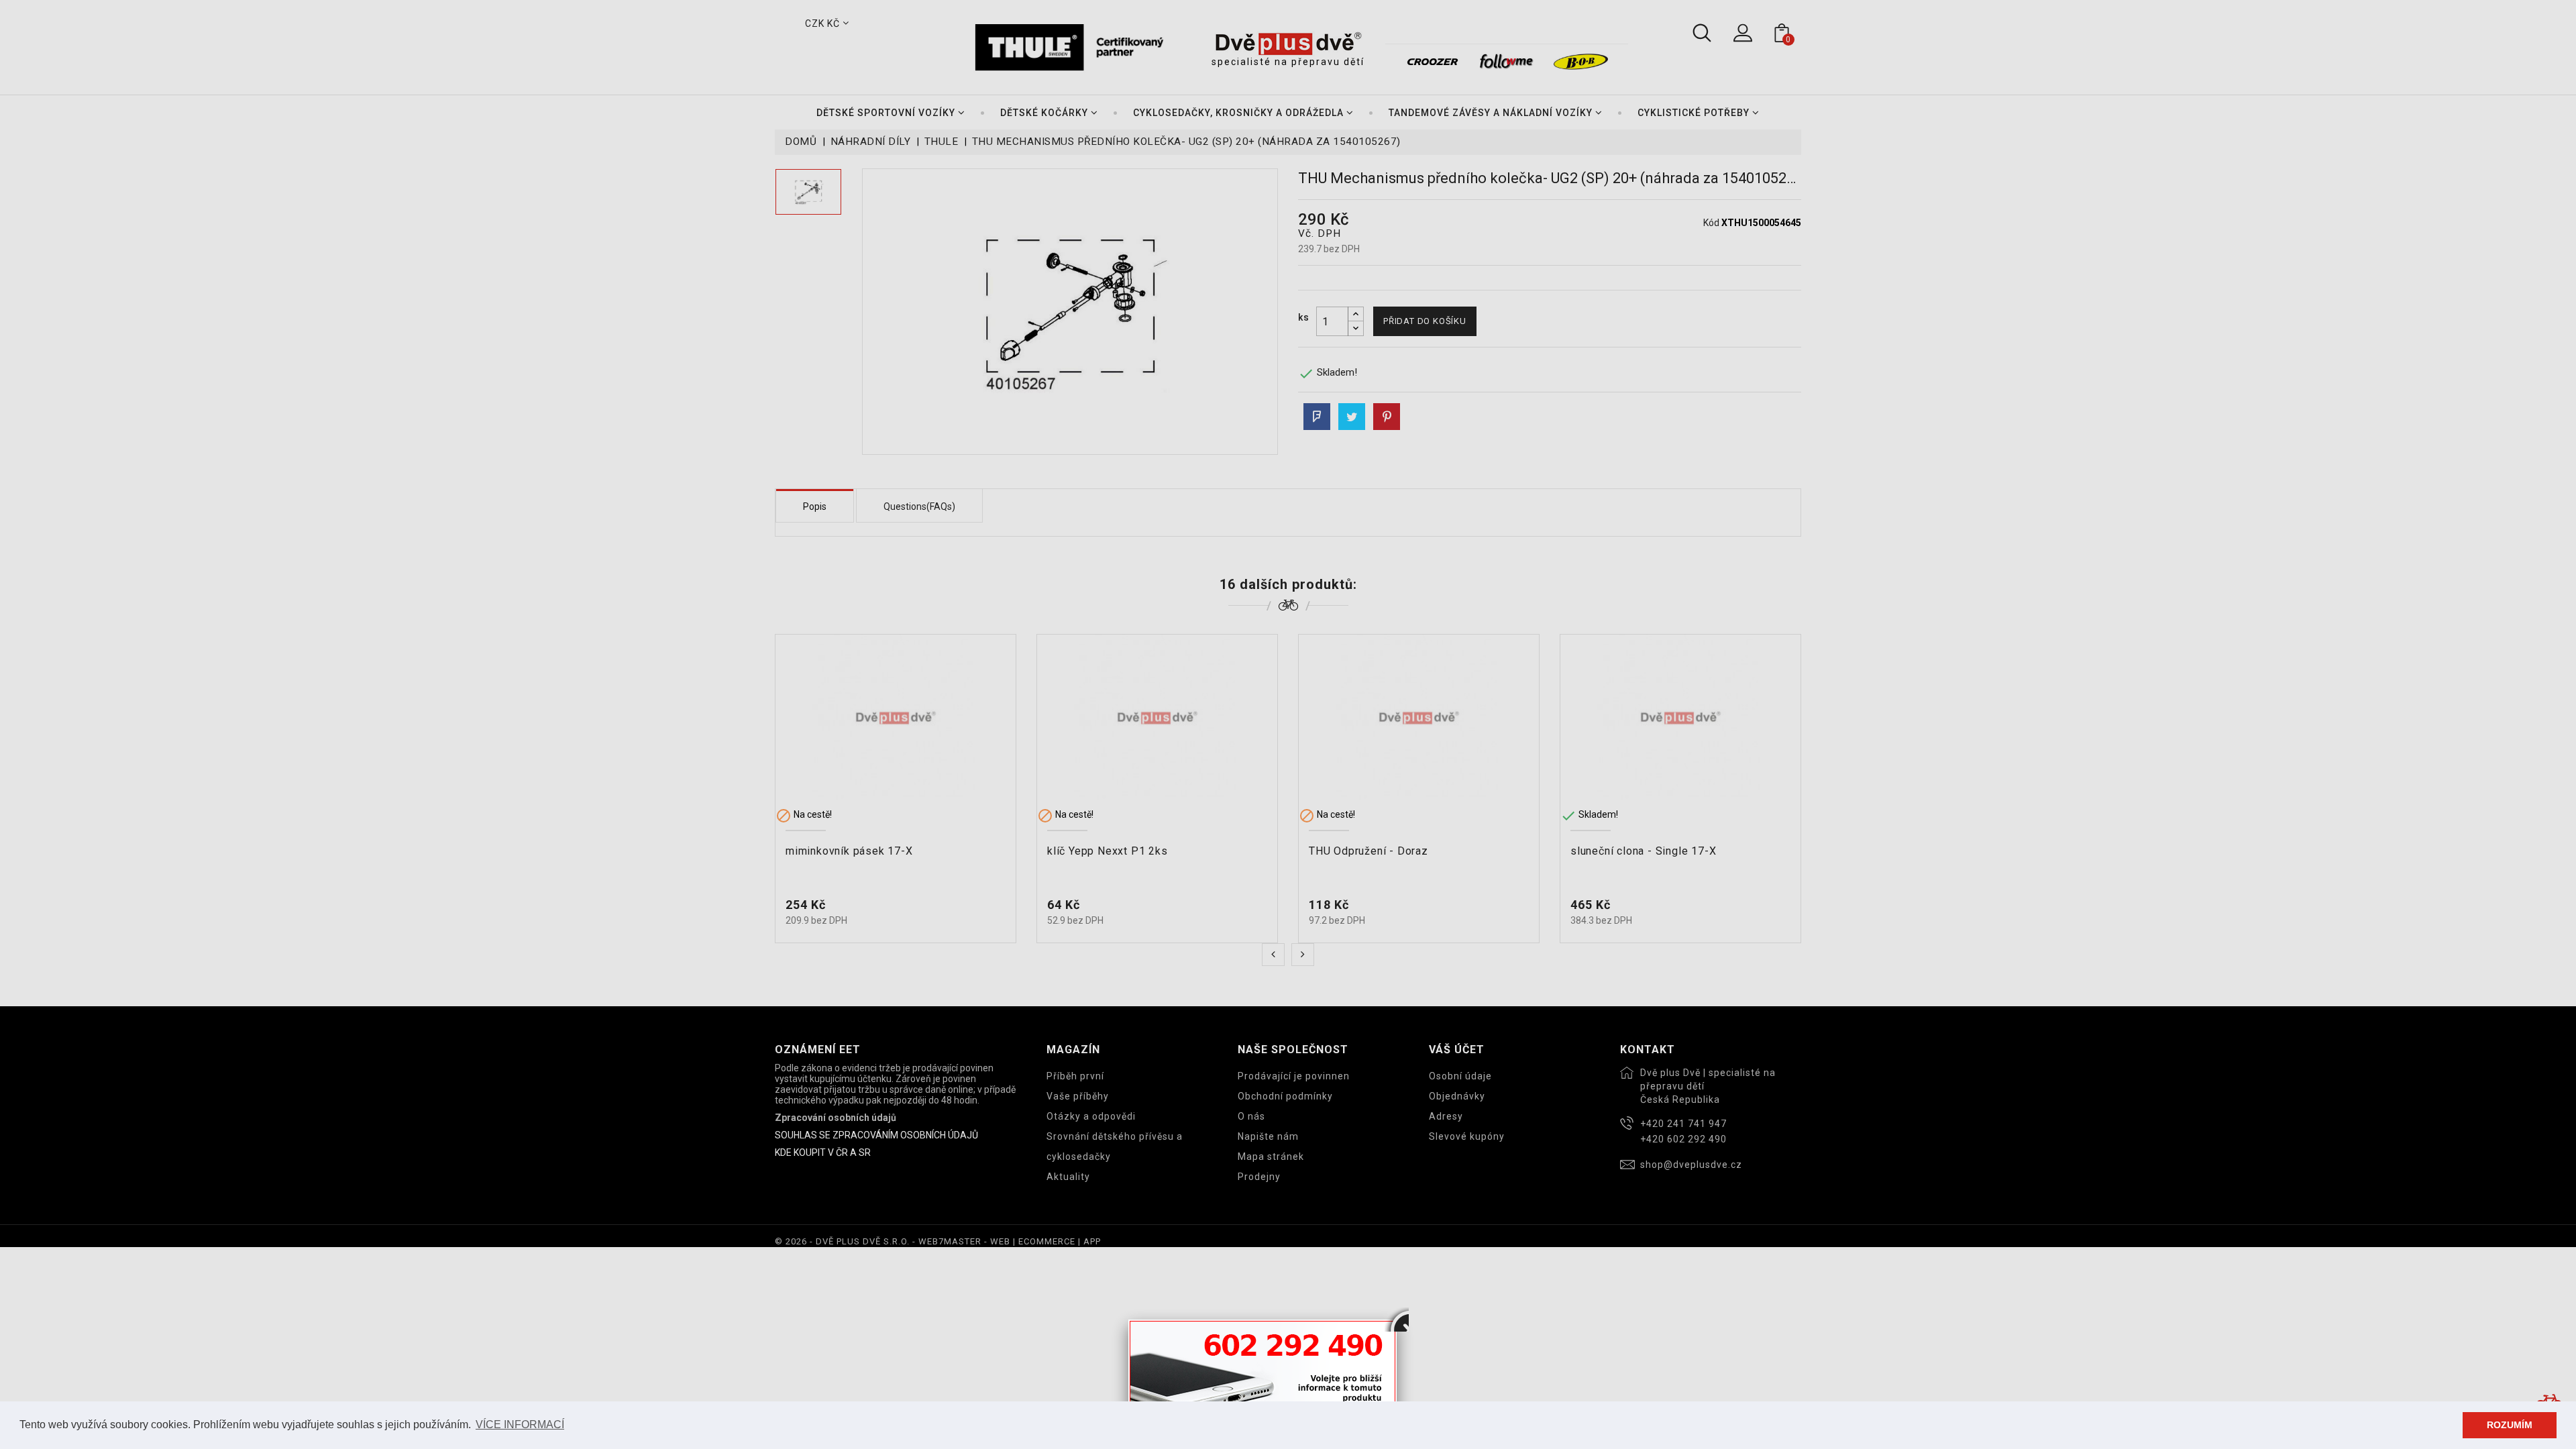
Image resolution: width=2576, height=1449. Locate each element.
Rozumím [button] (2510, 1425)
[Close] (1397, 1320)
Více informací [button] (520, 1425)
